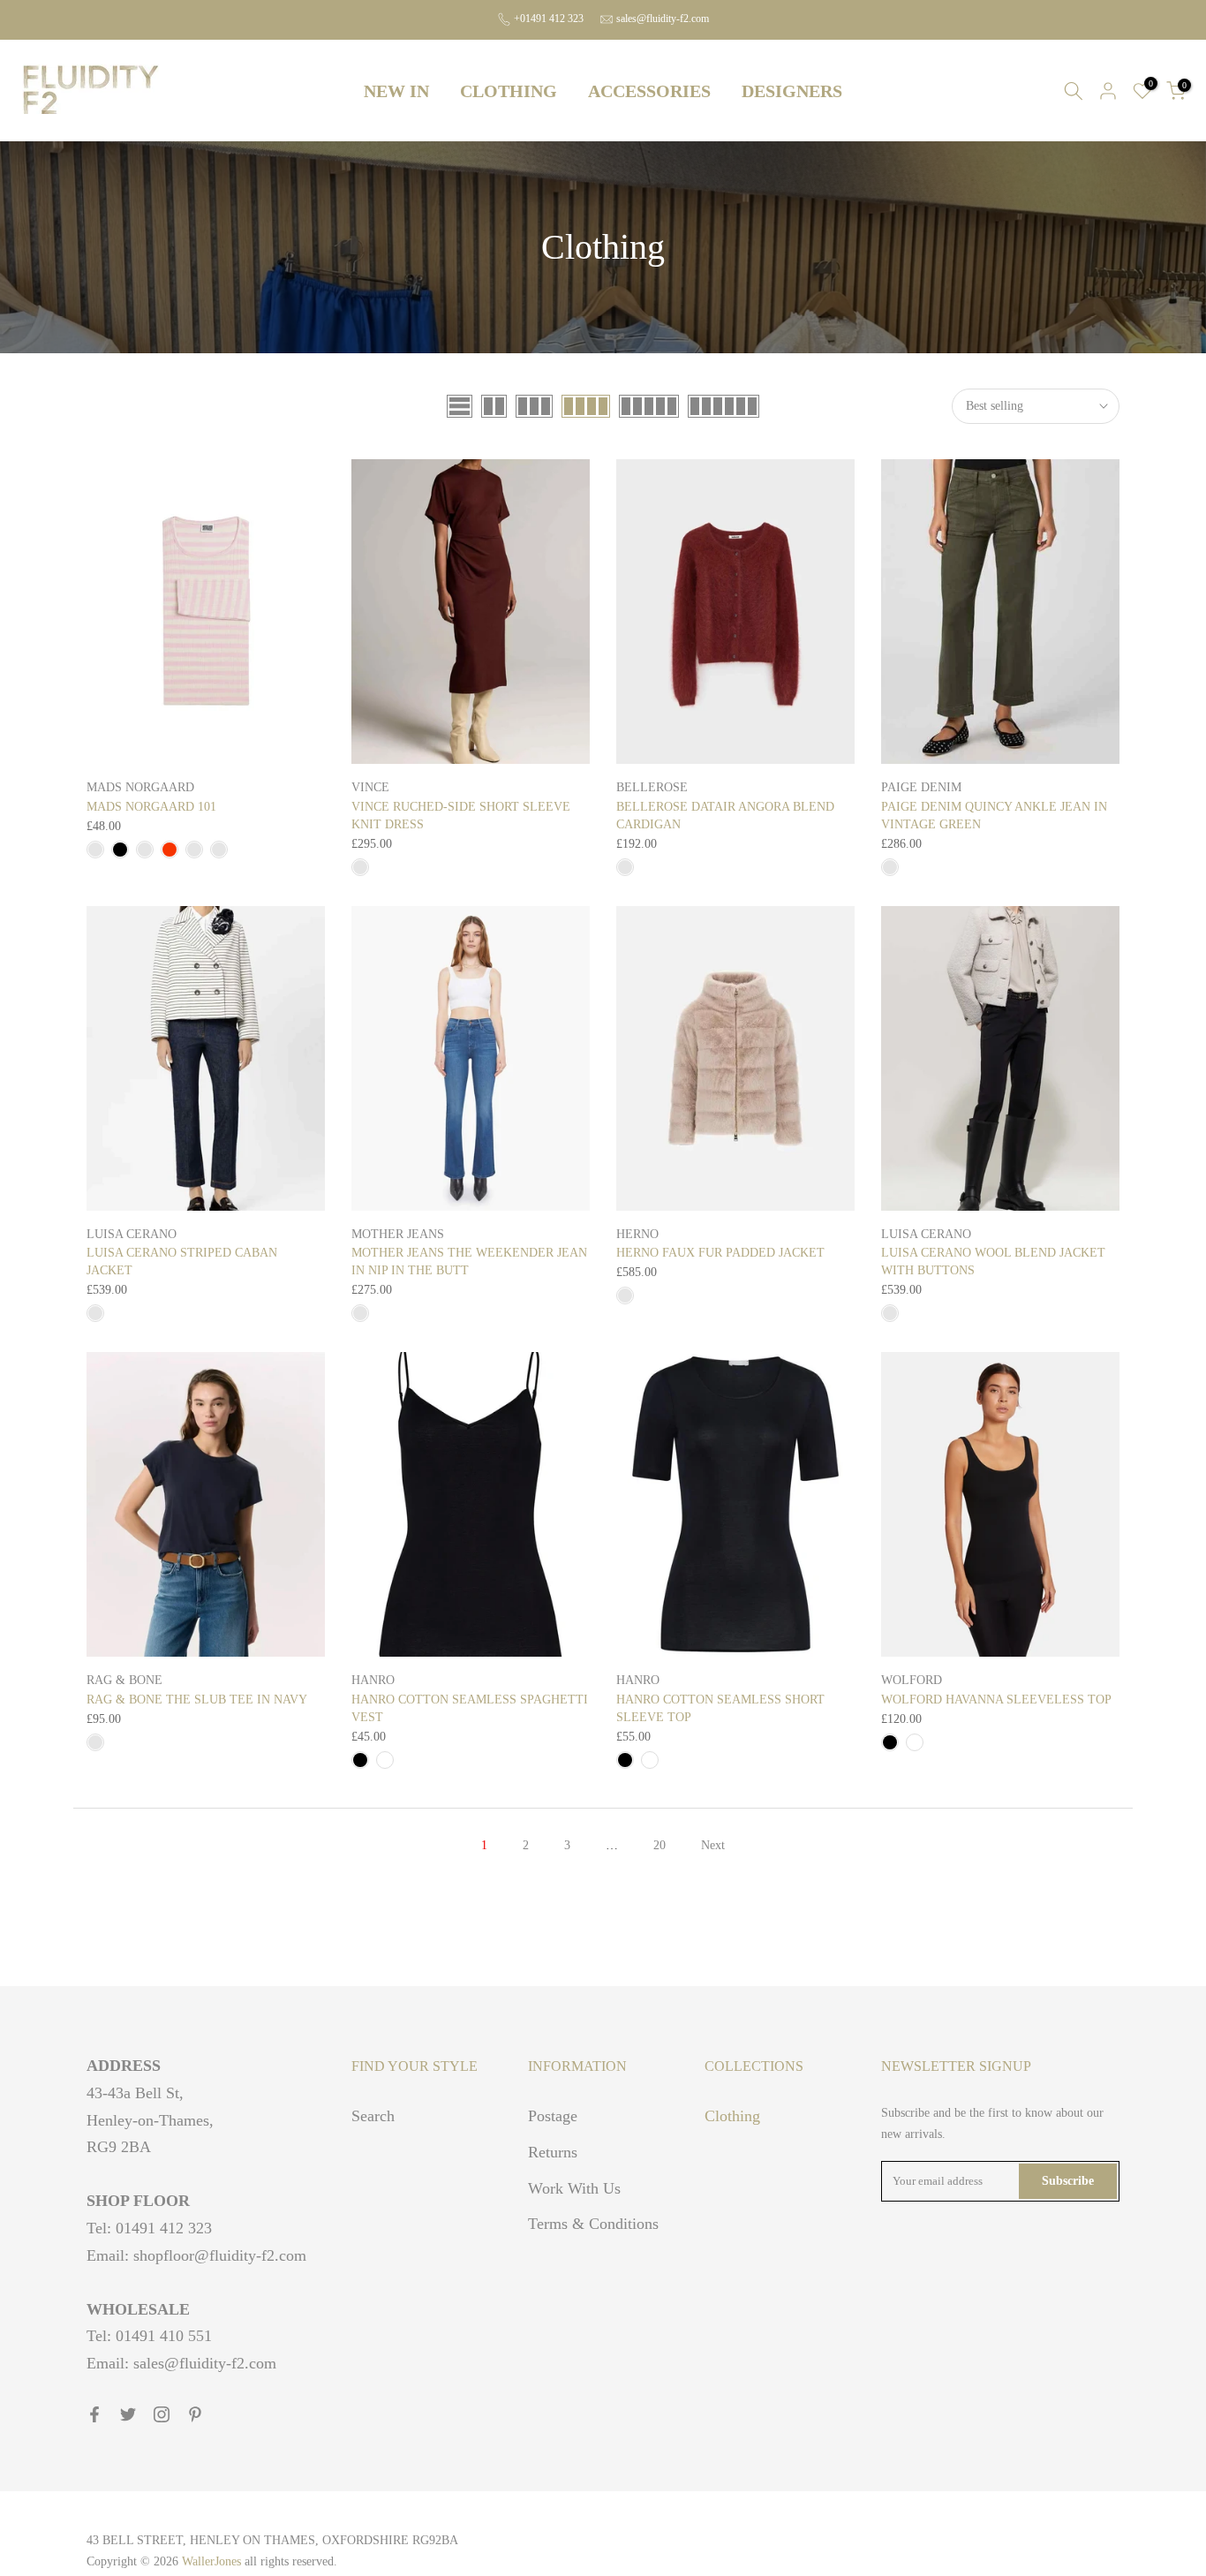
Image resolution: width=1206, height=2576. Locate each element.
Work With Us (574, 2188)
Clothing (732, 2116)
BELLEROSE (652, 787)
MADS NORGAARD (140, 787)
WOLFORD (912, 1680)
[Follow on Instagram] (162, 2414)
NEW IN (396, 91)
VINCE (370, 787)
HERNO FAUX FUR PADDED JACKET (720, 1253)
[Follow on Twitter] (128, 2414)
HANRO (373, 1680)
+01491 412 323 (549, 19)
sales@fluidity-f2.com (663, 19)
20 (660, 1845)
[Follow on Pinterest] (195, 2414)
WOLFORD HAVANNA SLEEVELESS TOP (996, 1700)
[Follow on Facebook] (94, 2414)
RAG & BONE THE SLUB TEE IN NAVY (197, 1700)
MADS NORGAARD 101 (151, 807)
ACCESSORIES (649, 91)
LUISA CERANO (132, 1234)
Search (373, 2116)
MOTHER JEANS (398, 1234)
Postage (553, 2116)
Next (713, 1845)
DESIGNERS (792, 91)
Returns (553, 2152)
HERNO (637, 1234)
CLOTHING (509, 91)
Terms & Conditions (593, 2224)
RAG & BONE (124, 1680)
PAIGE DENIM (921, 787)
